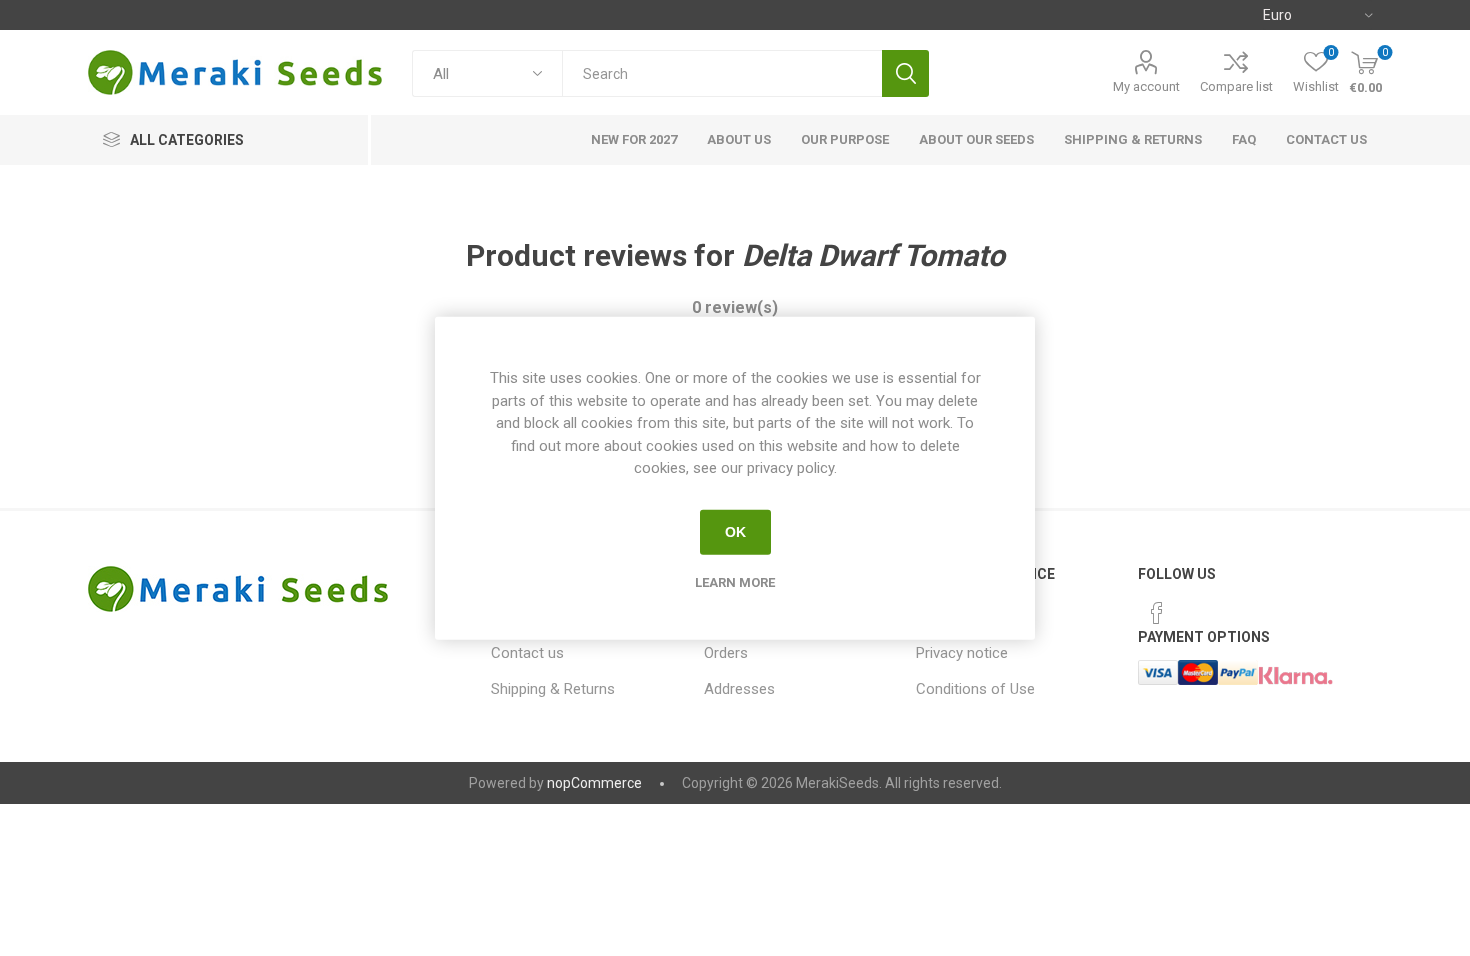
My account (1146, 86)
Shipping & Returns (553, 689)
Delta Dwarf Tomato (873, 255)
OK (735, 532)
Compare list (1236, 86)
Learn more (735, 581)
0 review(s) (735, 307)
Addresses (739, 689)
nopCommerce (594, 783)
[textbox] (722, 73)
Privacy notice (962, 653)
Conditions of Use (975, 689)
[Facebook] (1157, 613)
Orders (726, 653)
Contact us (527, 653)
